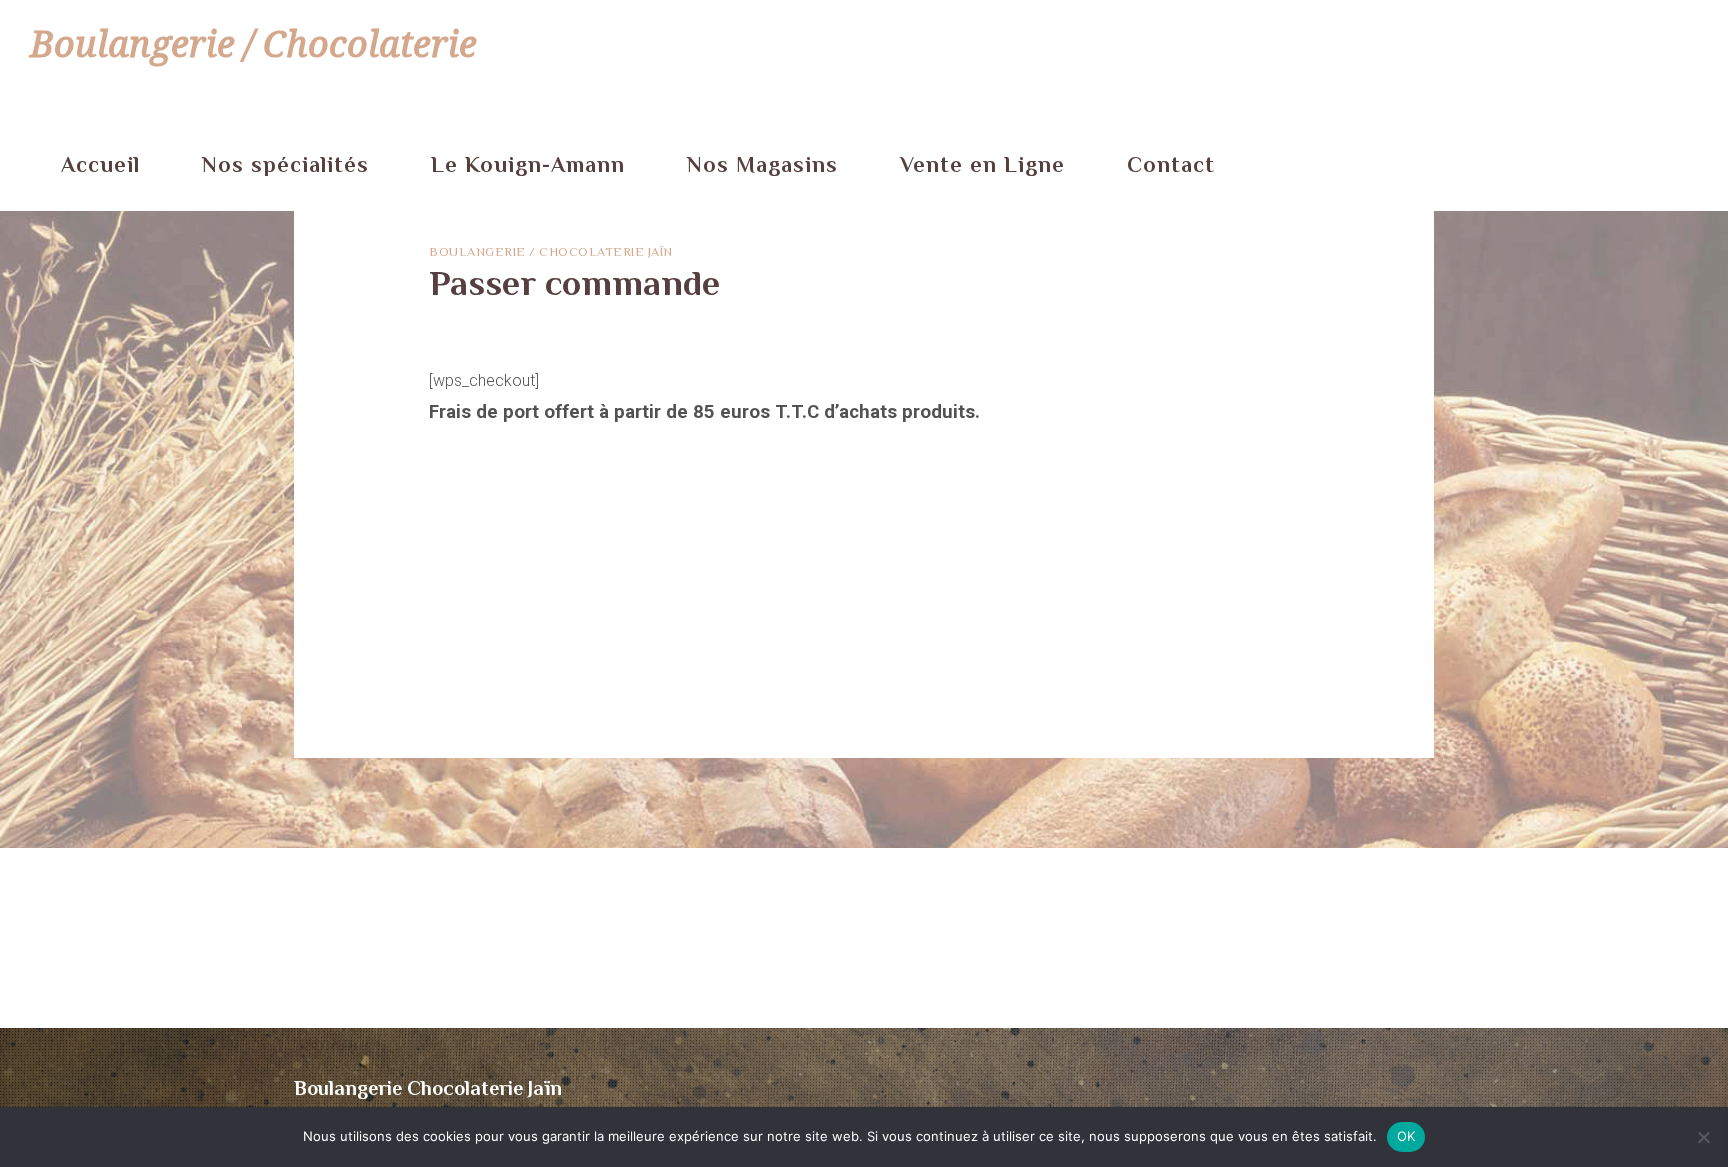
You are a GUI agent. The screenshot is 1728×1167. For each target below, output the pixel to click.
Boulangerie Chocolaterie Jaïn (428, 1088)
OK (1406, 1136)
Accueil (100, 164)
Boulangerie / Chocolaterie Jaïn (551, 251)
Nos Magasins (762, 164)
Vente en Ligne (982, 164)
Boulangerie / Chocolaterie (253, 44)
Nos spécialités (285, 164)
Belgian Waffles (483, 653)
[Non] (1703, 1137)
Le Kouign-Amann (528, 164)
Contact (1171, 164)
